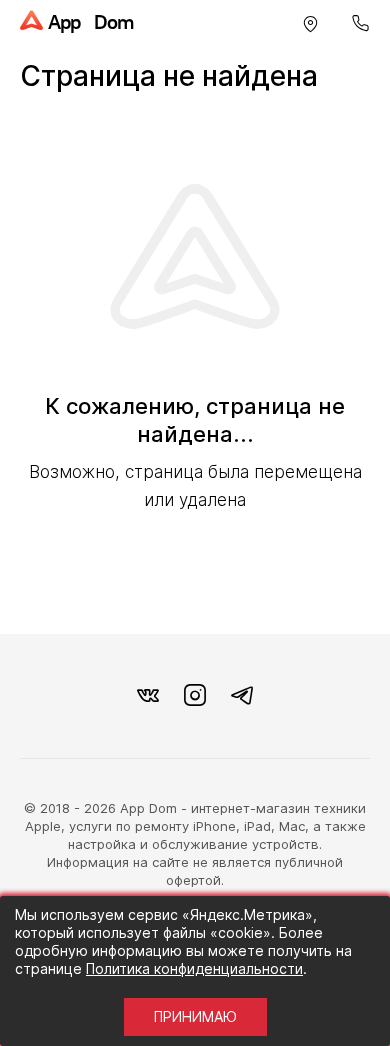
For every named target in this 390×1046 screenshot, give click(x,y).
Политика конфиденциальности (194, 968)
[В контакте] (148, 696)
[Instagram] (195, 696)
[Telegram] (242, 696)
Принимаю (195, 1016)
